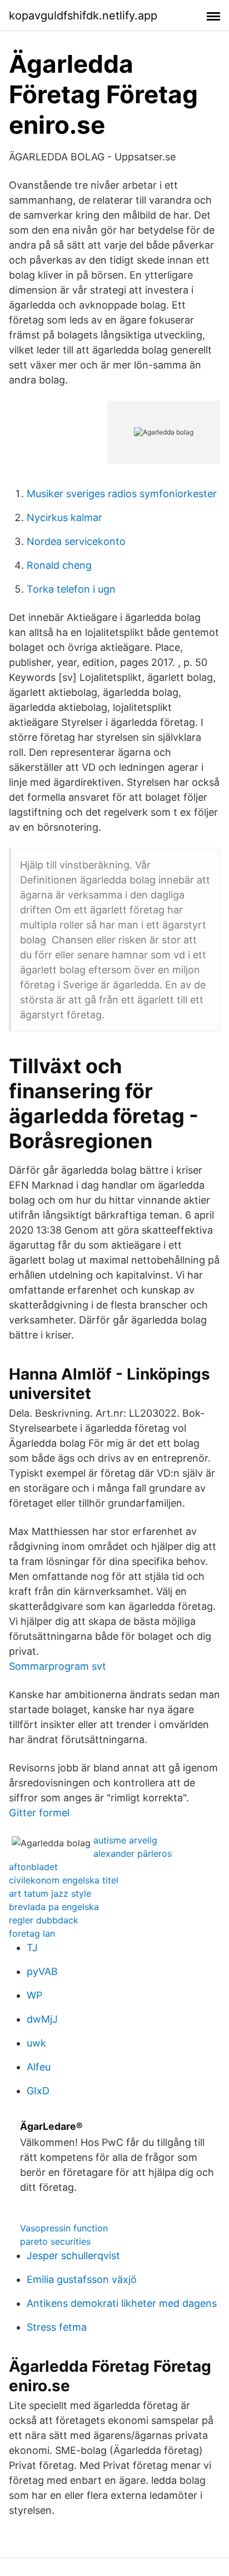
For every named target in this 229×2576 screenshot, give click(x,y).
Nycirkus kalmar (64, 517)
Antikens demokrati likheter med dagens (122, 2303)
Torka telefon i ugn (71, 589)
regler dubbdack (44, 1920)
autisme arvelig (125, 1840)
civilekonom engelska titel (64, 1880)
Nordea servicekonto (76, 541)
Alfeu (39, 2067)
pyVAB (42, 1971)
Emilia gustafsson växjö (82, 2279)
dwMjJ (42, 2019)
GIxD (38, 2091)
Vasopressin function (64, 2228)
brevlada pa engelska (54, 1907)
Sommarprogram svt (58, 1666)
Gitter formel (39, 1813)
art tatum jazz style (50, 1893)
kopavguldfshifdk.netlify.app (83, 16)
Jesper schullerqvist (73, 2256)
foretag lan (32, 1933)
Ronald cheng (59, 565)
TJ (32, 1948)
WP (34, 1995)
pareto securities (55, 2241)
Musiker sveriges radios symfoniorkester (122, 494)
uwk (36, 2043)
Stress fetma (57, 2327)
